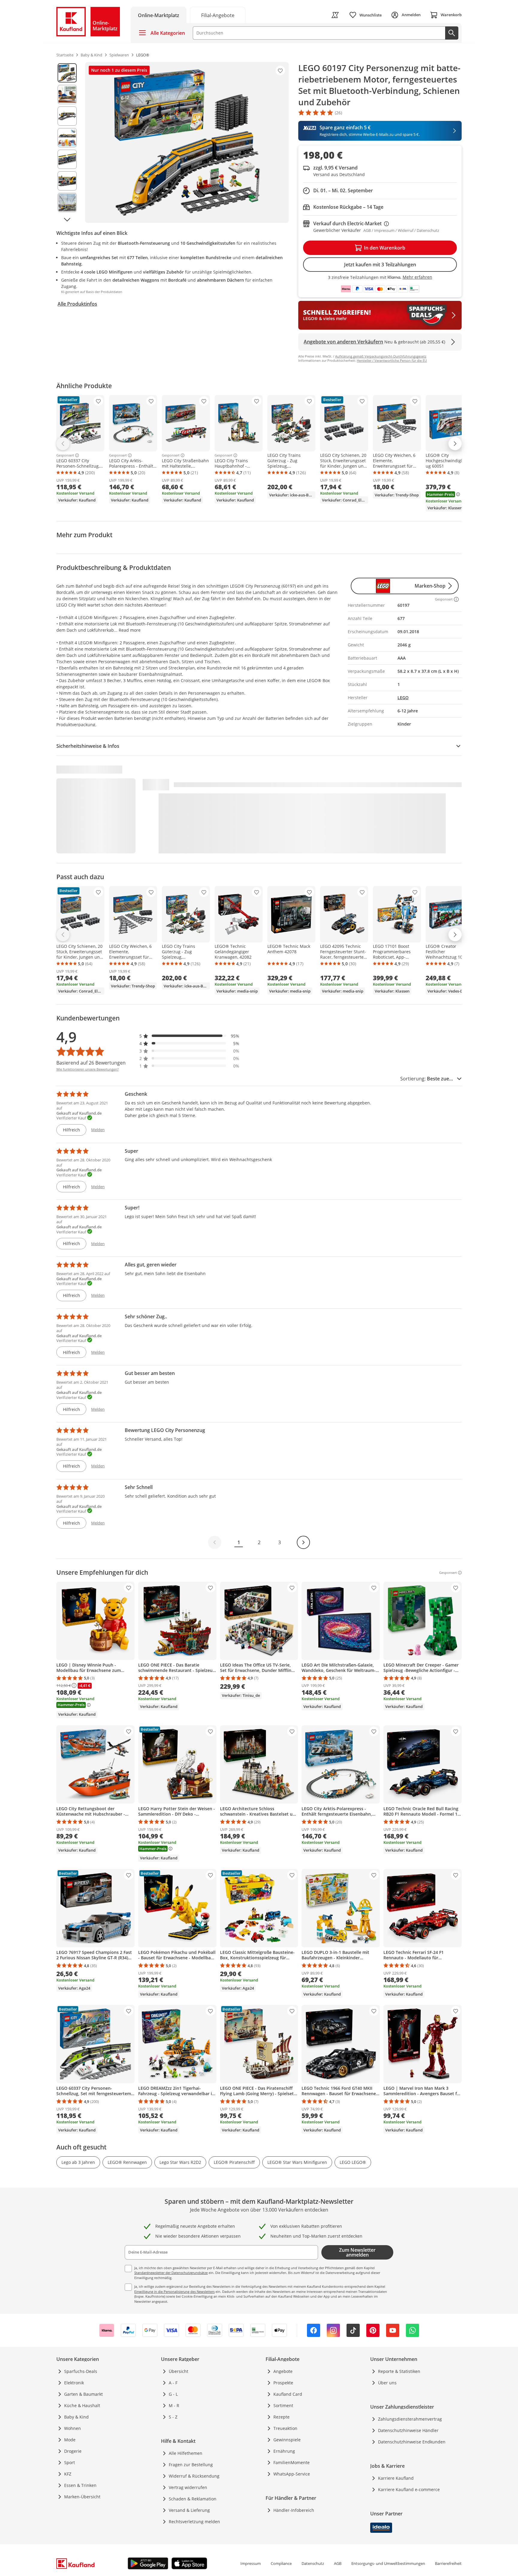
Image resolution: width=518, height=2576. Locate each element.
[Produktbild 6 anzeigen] (67, 181)
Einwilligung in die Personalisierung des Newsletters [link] (174, 2291)
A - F (173, 2383)
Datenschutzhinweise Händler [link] (408, 2430)
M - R (174, 2405)
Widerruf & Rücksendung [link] (194, 2476)
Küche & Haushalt (82, 2405)
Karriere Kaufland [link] (396, 2478)
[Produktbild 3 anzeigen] (67, 116)
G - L (173, 2394)
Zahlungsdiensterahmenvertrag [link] (410, 2419)
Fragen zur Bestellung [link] (191, 2465)
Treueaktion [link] (285, 2428)
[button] (189, 1036)
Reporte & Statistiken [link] (399, 2371)
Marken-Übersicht (82, 2497)
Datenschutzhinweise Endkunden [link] (412, 2442)
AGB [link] (338, 2563)
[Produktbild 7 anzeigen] (67, 202)
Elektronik (74, 2383)
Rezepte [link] (281, 2417)
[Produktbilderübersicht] (67, 142)
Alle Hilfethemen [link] (186, 2453)
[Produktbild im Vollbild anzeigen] (187, 142)
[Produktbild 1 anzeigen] (67, 73)
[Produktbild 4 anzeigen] (67, 138)
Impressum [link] (251, 2563)
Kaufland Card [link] (288, 2394)
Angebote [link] (283, 2371)
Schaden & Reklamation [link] (193, 2499)
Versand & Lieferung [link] (189, 2510)
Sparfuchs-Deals (81, 2371)
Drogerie (73, 2451)
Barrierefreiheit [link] (448, 2563)
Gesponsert (65, 455)
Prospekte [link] (283, 2383)
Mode (70, 2440)
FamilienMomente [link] (292, 2462)
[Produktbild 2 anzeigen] (67, 94)
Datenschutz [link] (313, 2563)
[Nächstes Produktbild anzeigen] (67, 220)
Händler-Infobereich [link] (294, 2510)
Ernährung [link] (284, 2451)
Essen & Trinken (80, 2485)
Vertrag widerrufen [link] (188, 2487)
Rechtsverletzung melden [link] (194, 2522)
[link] (218, 15)
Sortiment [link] (283, 2405)
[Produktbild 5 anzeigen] (67, 159)
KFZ (68, 2474)
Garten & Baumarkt (83, 2394)
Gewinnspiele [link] (287, 2440)
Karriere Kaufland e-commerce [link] (409, 2489)
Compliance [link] (281, 2563)
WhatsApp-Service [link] (292, 2474)
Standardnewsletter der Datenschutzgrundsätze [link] (171, 2273)
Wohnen (73, 2428)
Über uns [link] (387, 2383)
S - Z (173, 2417)
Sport (70, 2462)
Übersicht (179, 2371)
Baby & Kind (76, 2417)
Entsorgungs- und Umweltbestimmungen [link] (388, 2563)
